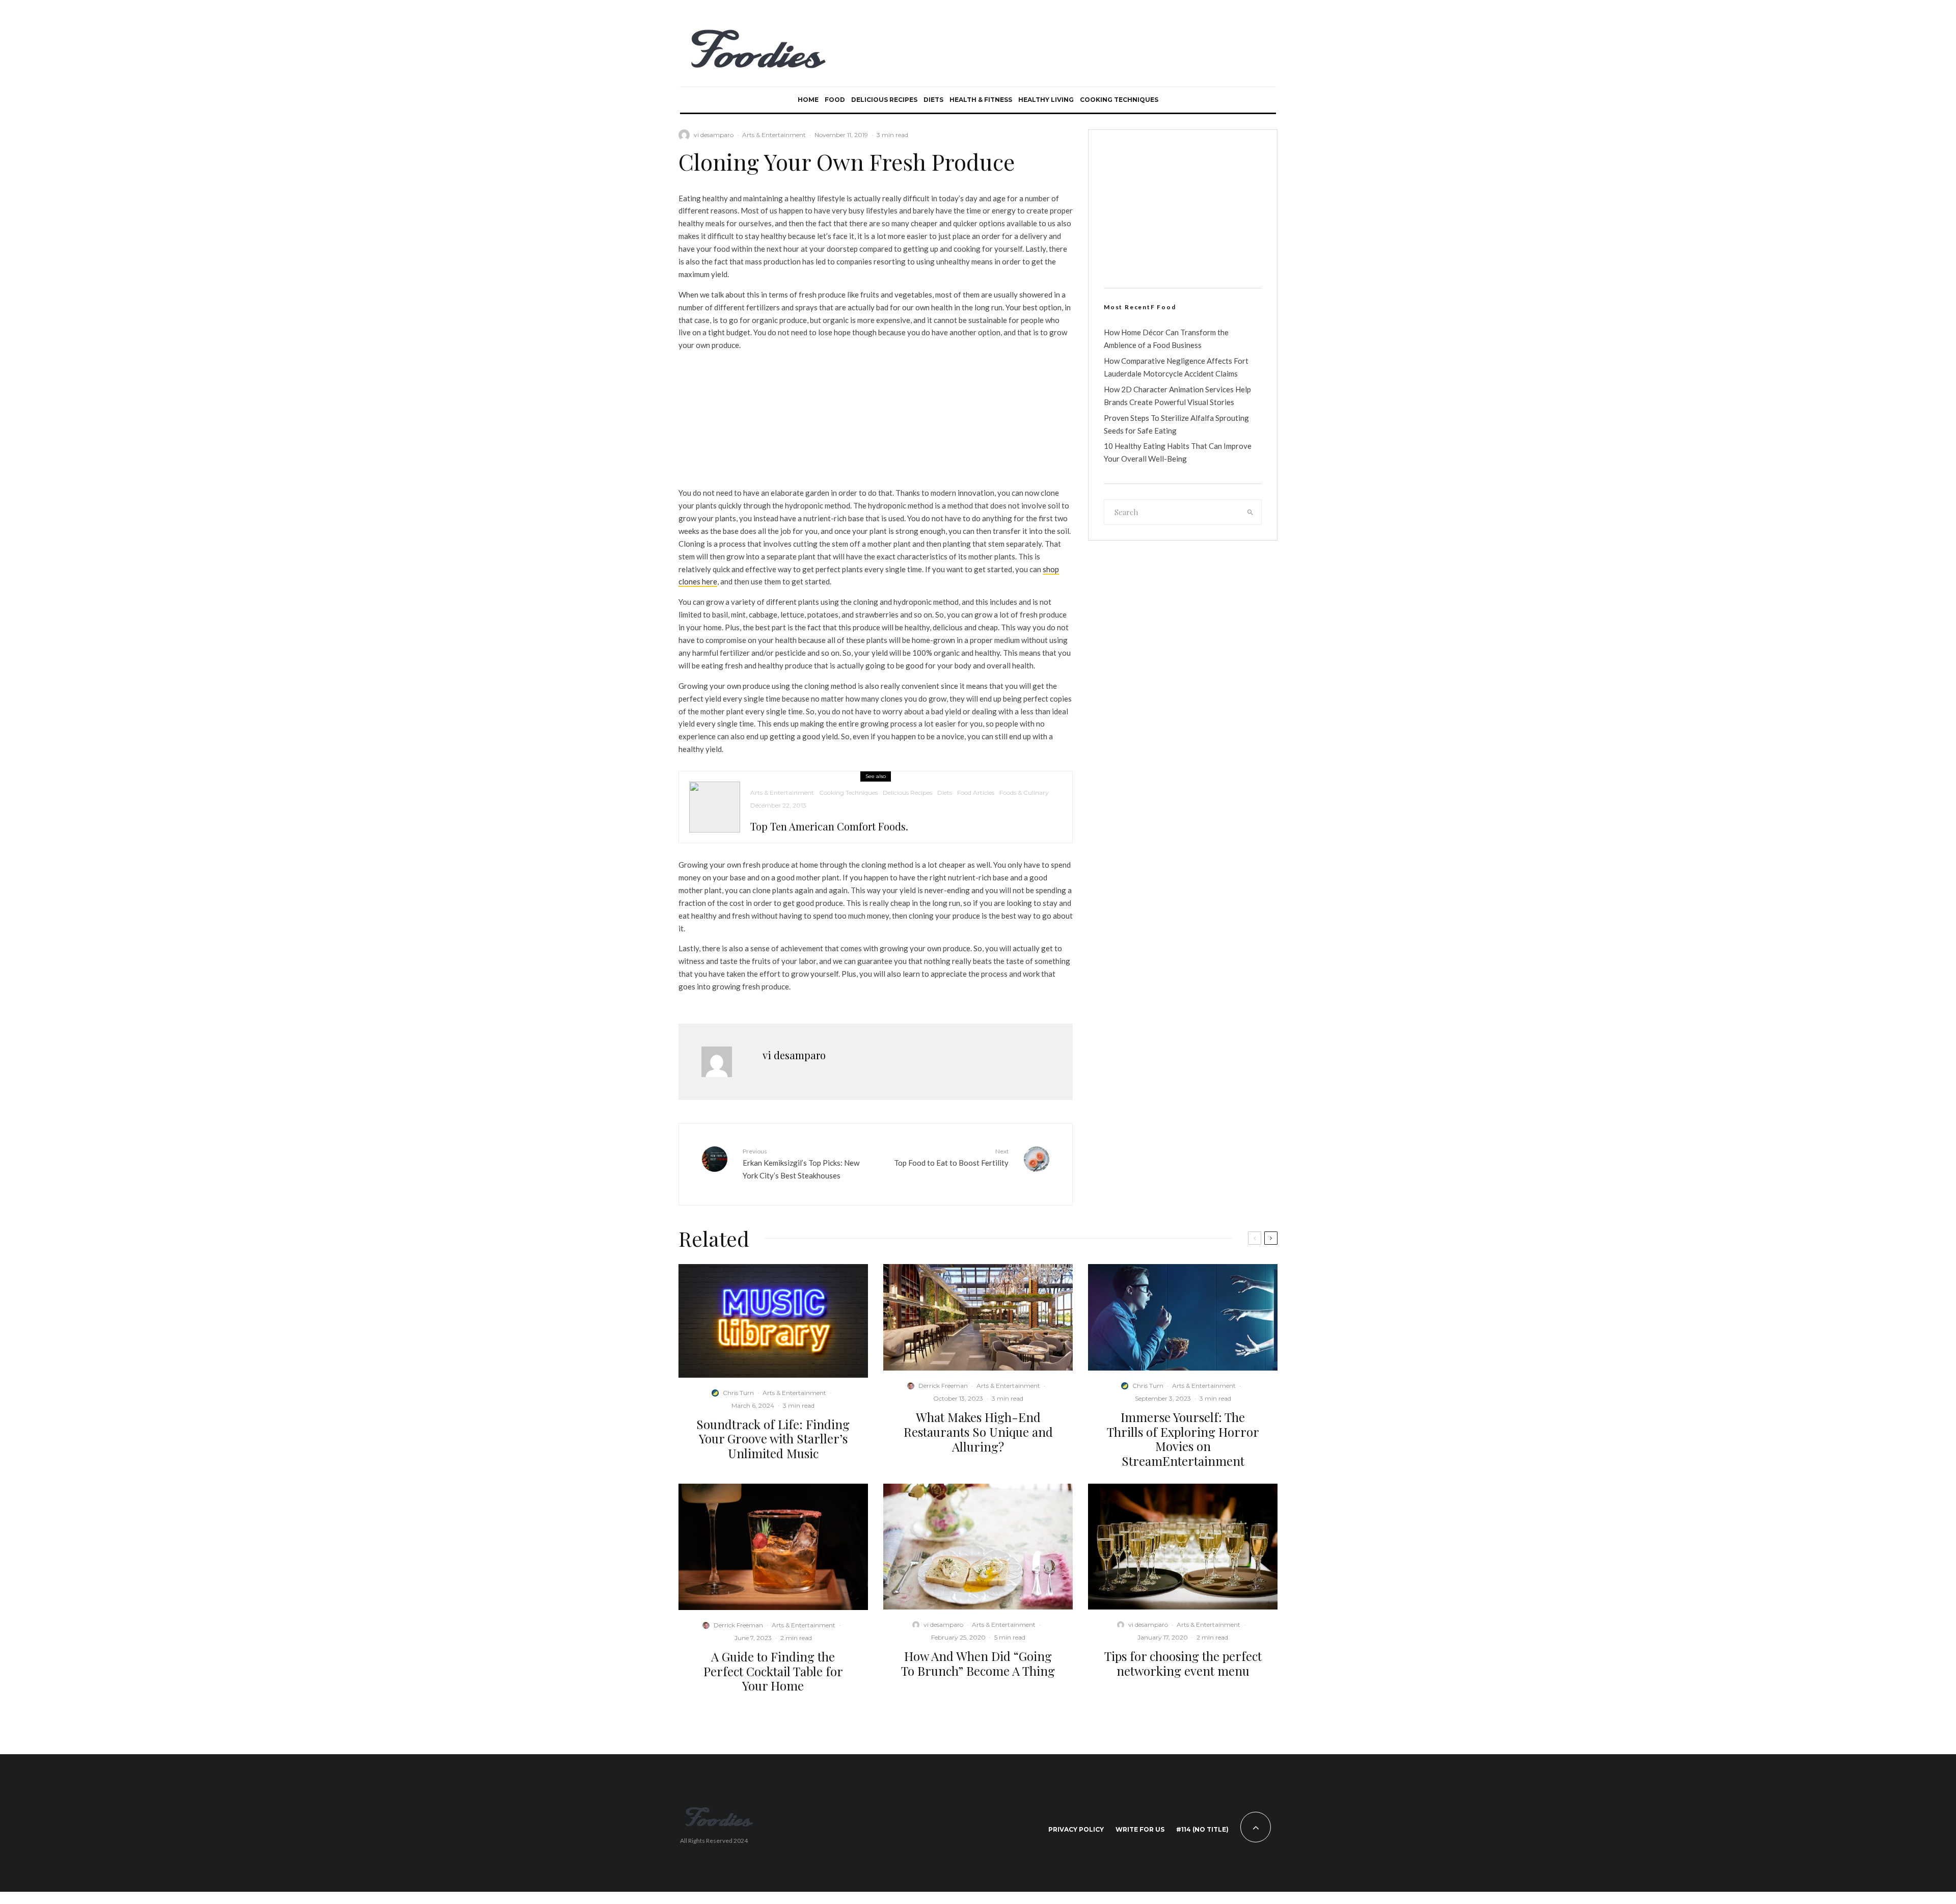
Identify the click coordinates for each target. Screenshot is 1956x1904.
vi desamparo (714, 135)
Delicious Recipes (884, 100)
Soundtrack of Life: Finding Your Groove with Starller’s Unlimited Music (773, 1439)
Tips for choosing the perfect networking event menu (1183, 1664)
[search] (1251, 512)
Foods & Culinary (1024, 793)
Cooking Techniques (1119, 100)
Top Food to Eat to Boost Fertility (951, 1157)
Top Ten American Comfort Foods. (829, 826)
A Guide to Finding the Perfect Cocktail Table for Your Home (773, 1671)
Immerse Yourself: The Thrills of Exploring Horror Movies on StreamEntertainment (1183, 1439)
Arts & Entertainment (774, 135)
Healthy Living (1046, 100)
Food (835, 100)
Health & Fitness (981, 100)
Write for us (1140, 1829)
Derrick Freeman (943, 1386)
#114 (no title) (1202, 1829)
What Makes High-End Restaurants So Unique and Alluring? (978, 1432)
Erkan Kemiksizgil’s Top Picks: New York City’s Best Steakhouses (801, 1164)
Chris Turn (738, 1393)
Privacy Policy (1076, 1829)
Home (808, 100)
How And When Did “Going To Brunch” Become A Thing (978, 1664)
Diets (933, 100)
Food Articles (976, 793)
